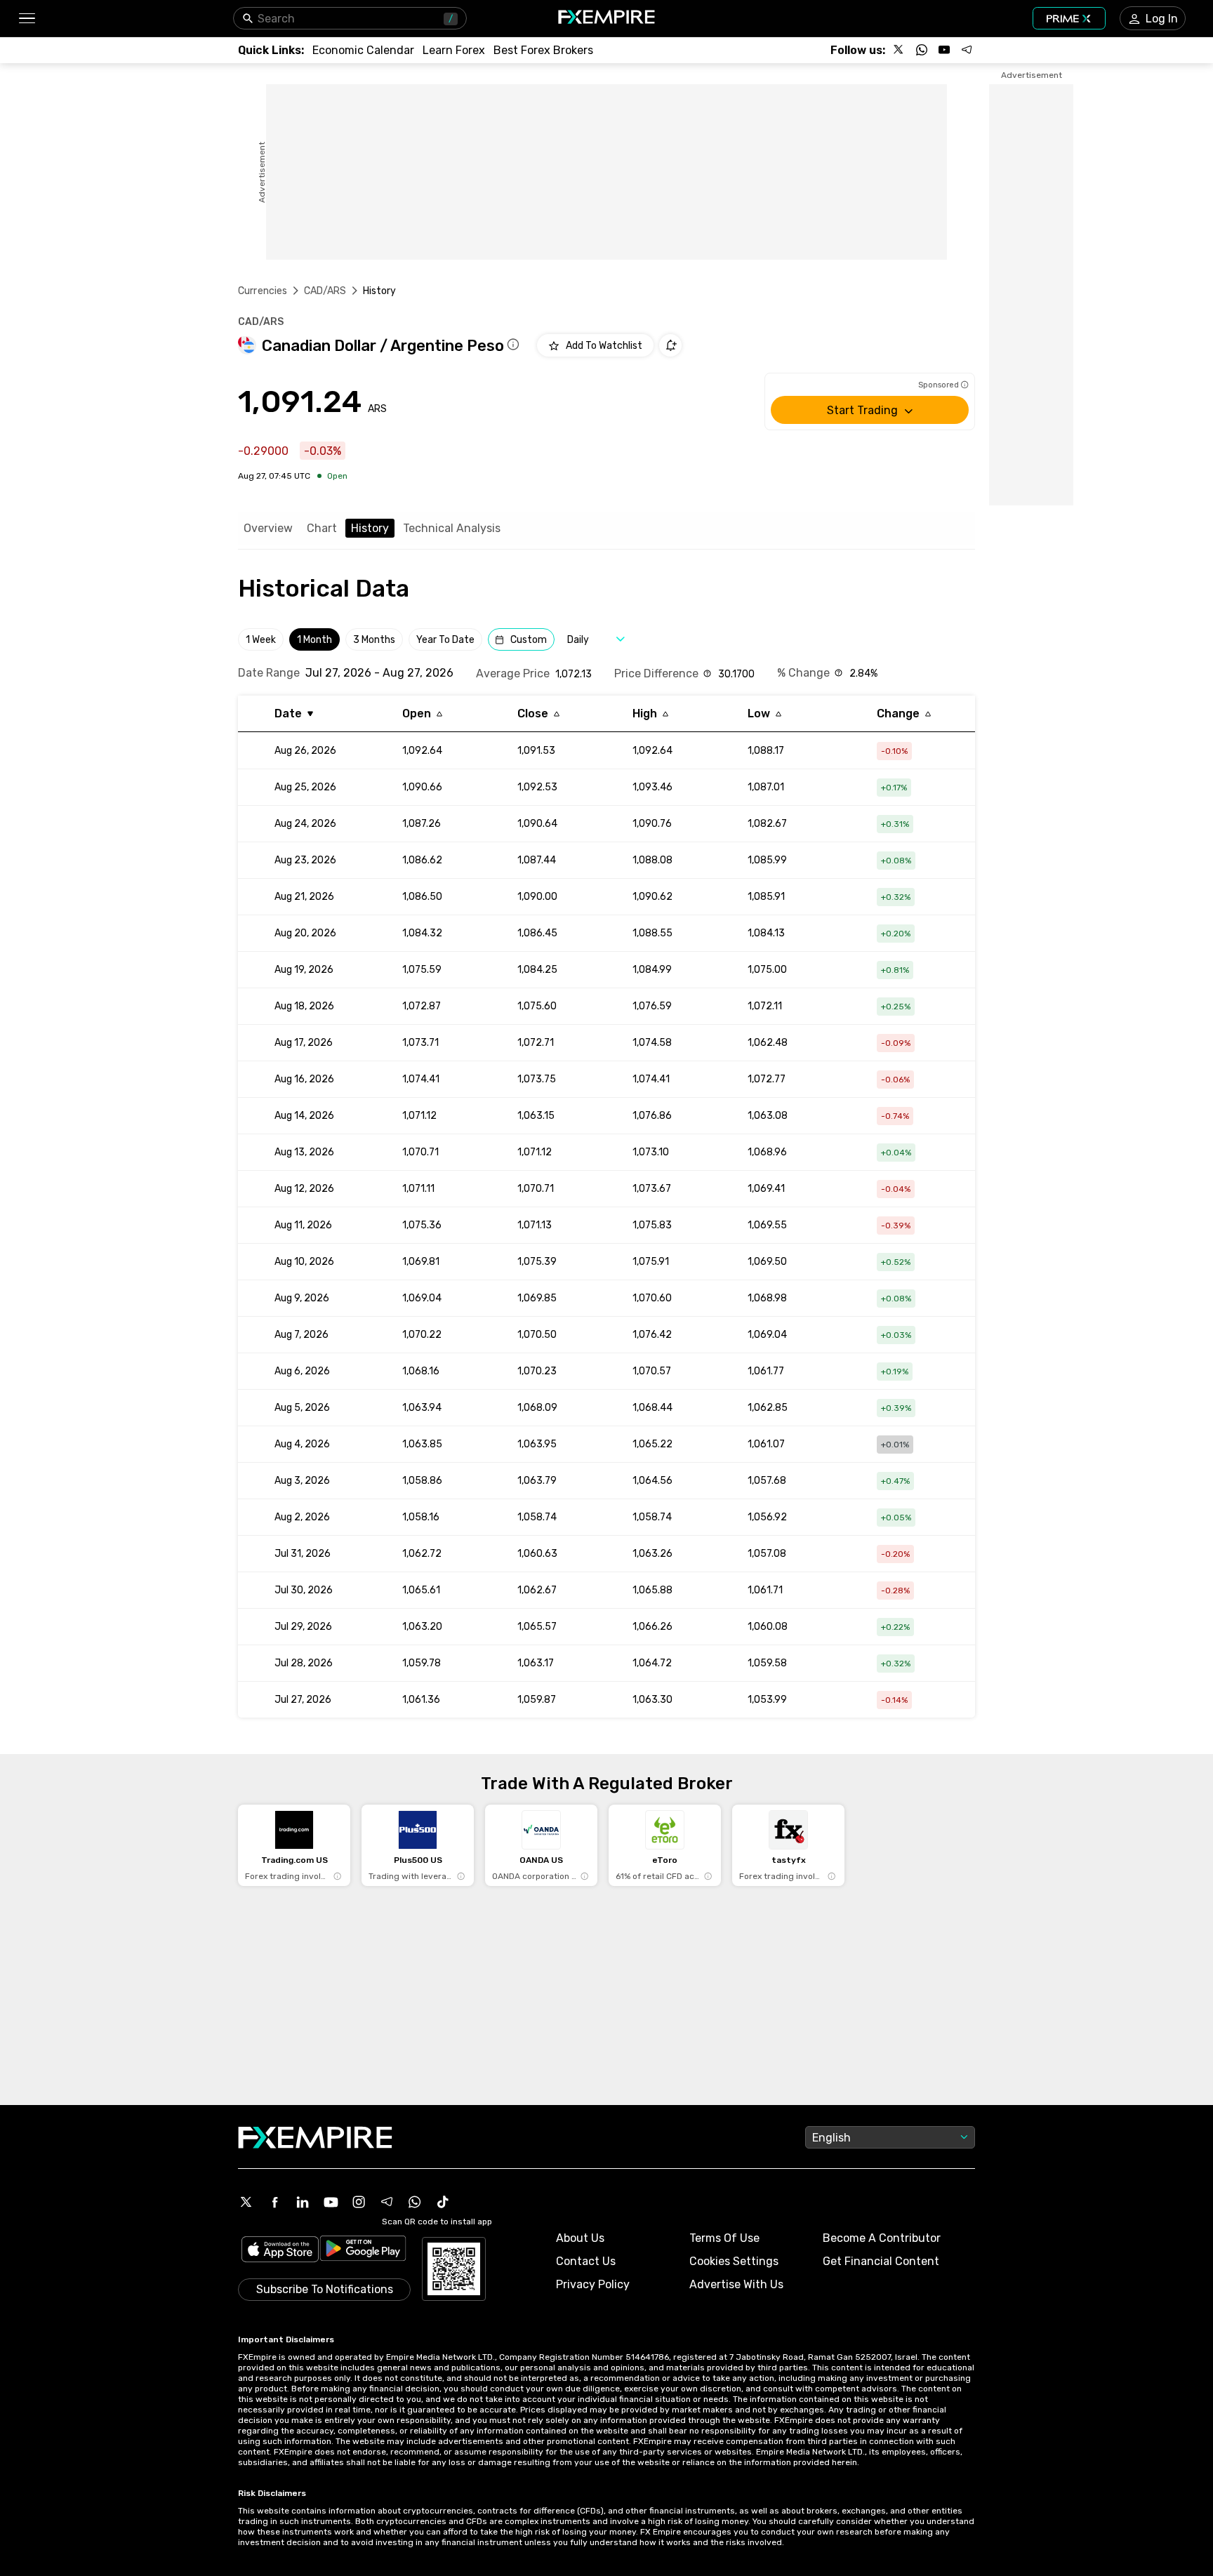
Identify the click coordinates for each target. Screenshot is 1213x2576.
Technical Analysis (452, 528)
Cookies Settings (734, 2261)
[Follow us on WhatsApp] (922, 50)
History (370, 528)
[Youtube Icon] (331, 2202)
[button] (26, 19)
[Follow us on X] (899, 50)
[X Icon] (246, 2202)
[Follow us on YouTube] (944, 50)
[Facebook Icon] (274, 2202)
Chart (322, 528)
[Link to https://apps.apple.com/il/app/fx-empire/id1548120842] (280, 2251)
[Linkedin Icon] (303, 2202)
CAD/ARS (325, 291)
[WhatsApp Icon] (415, 2202)
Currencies (263, 291)
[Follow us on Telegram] (967, 50)
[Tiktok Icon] (443, 2202)
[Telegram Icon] (387, 2202)
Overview (268, 528)
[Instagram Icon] (359, 2202)
